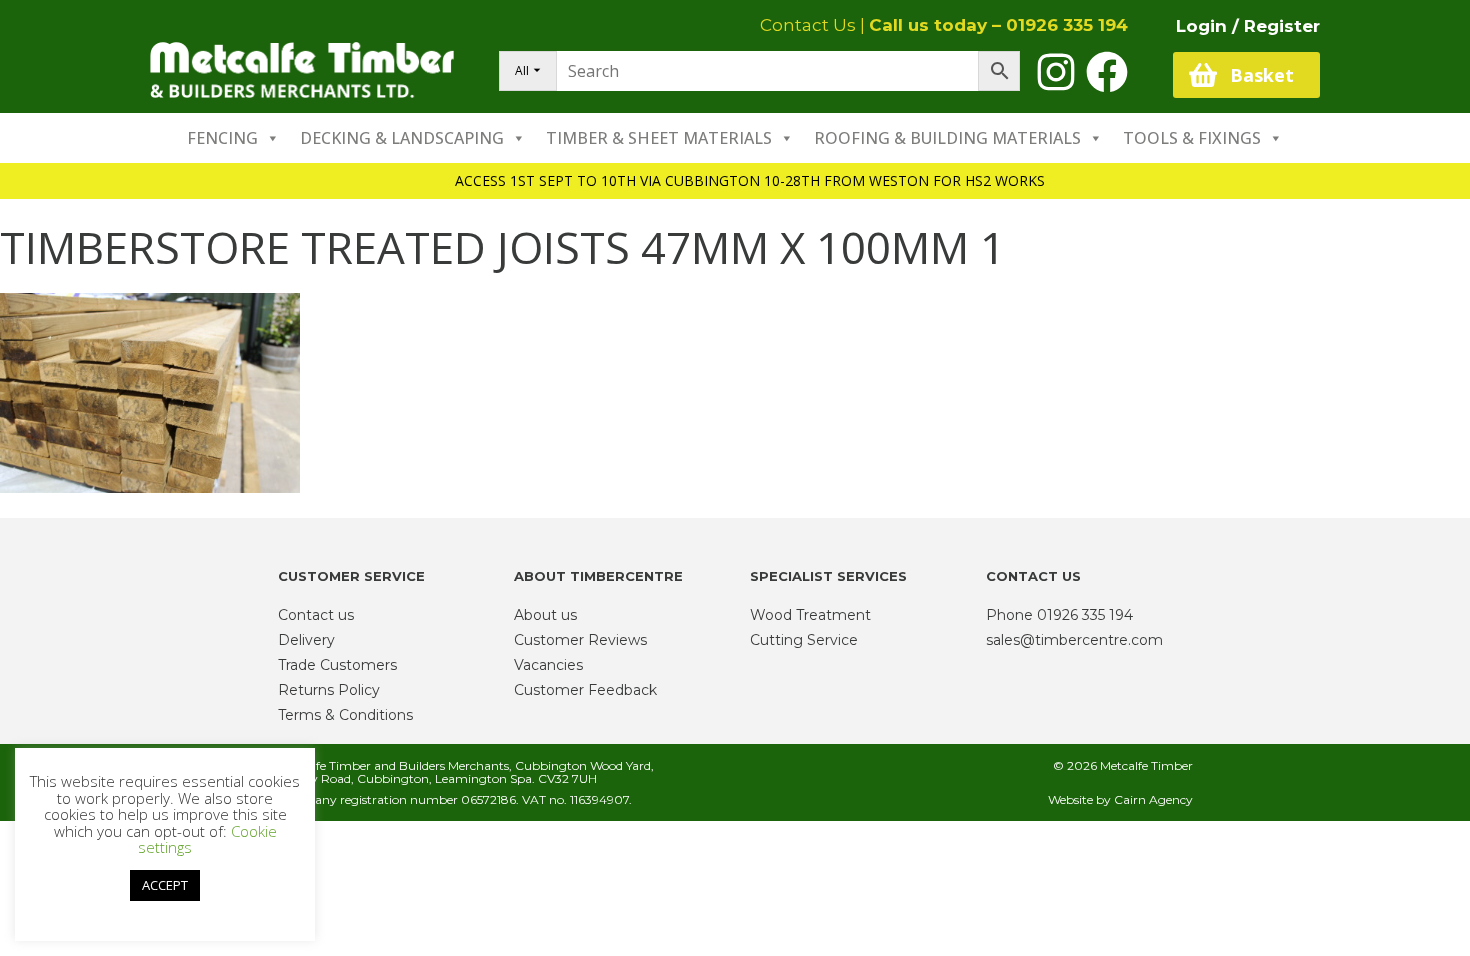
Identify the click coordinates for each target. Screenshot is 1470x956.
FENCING (222, 138)
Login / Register (1248, 26)
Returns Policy (329, 690)
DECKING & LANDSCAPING (402, 138)
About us (545, 615)
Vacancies (548, 665)
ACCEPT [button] (165, 885)
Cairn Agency (1153, 799)
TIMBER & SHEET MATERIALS (659, 138)
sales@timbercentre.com (1074, 640)
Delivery (306, 640)
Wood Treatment (810, 615)
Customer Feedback (585, 690)
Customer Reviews (580, 640)
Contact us (316, 615)
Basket (1262, 75)
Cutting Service (804, 640)
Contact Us (808, 25)
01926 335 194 (1067, 25)
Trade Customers (337, 665)
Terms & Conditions (345, 715)
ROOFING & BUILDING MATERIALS (947, 138)
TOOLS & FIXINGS (1192, 138)
